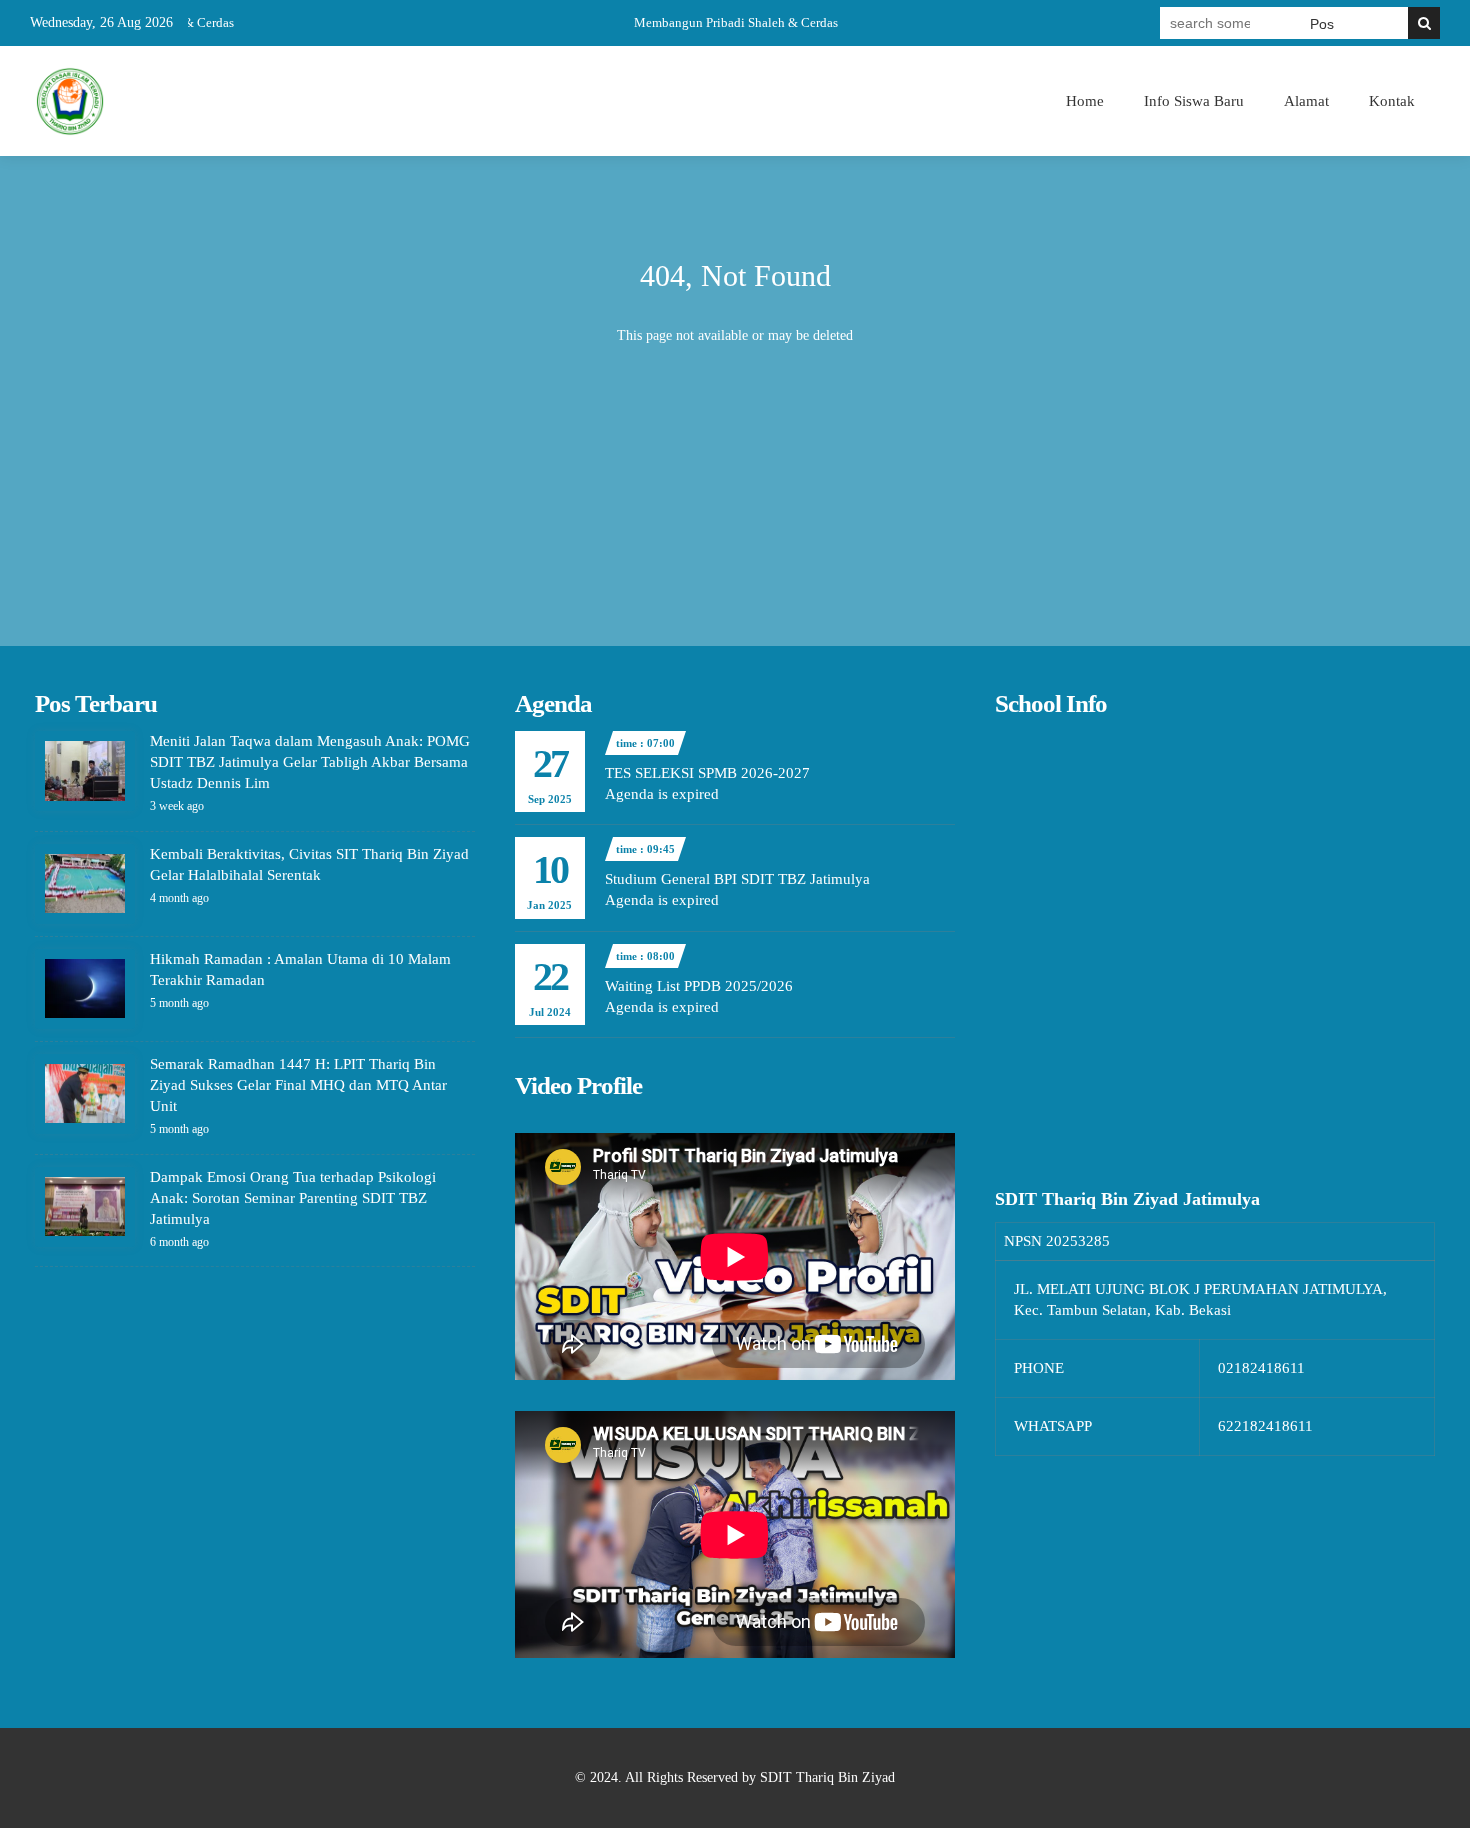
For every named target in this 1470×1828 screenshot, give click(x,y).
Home (1085, 101)
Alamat (1306, 101)
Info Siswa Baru (1194, 101)
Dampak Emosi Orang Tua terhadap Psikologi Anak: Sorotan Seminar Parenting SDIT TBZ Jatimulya (293, 1198)
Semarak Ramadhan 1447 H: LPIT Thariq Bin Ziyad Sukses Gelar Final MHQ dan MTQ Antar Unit (298, 1085)
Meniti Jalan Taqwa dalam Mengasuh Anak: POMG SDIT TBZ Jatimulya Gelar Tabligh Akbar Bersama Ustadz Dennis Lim (310, 762)
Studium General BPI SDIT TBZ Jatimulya (737, 879)
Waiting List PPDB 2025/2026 (699, 986)
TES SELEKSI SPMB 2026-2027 (707, 773)
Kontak (1392, 101)
